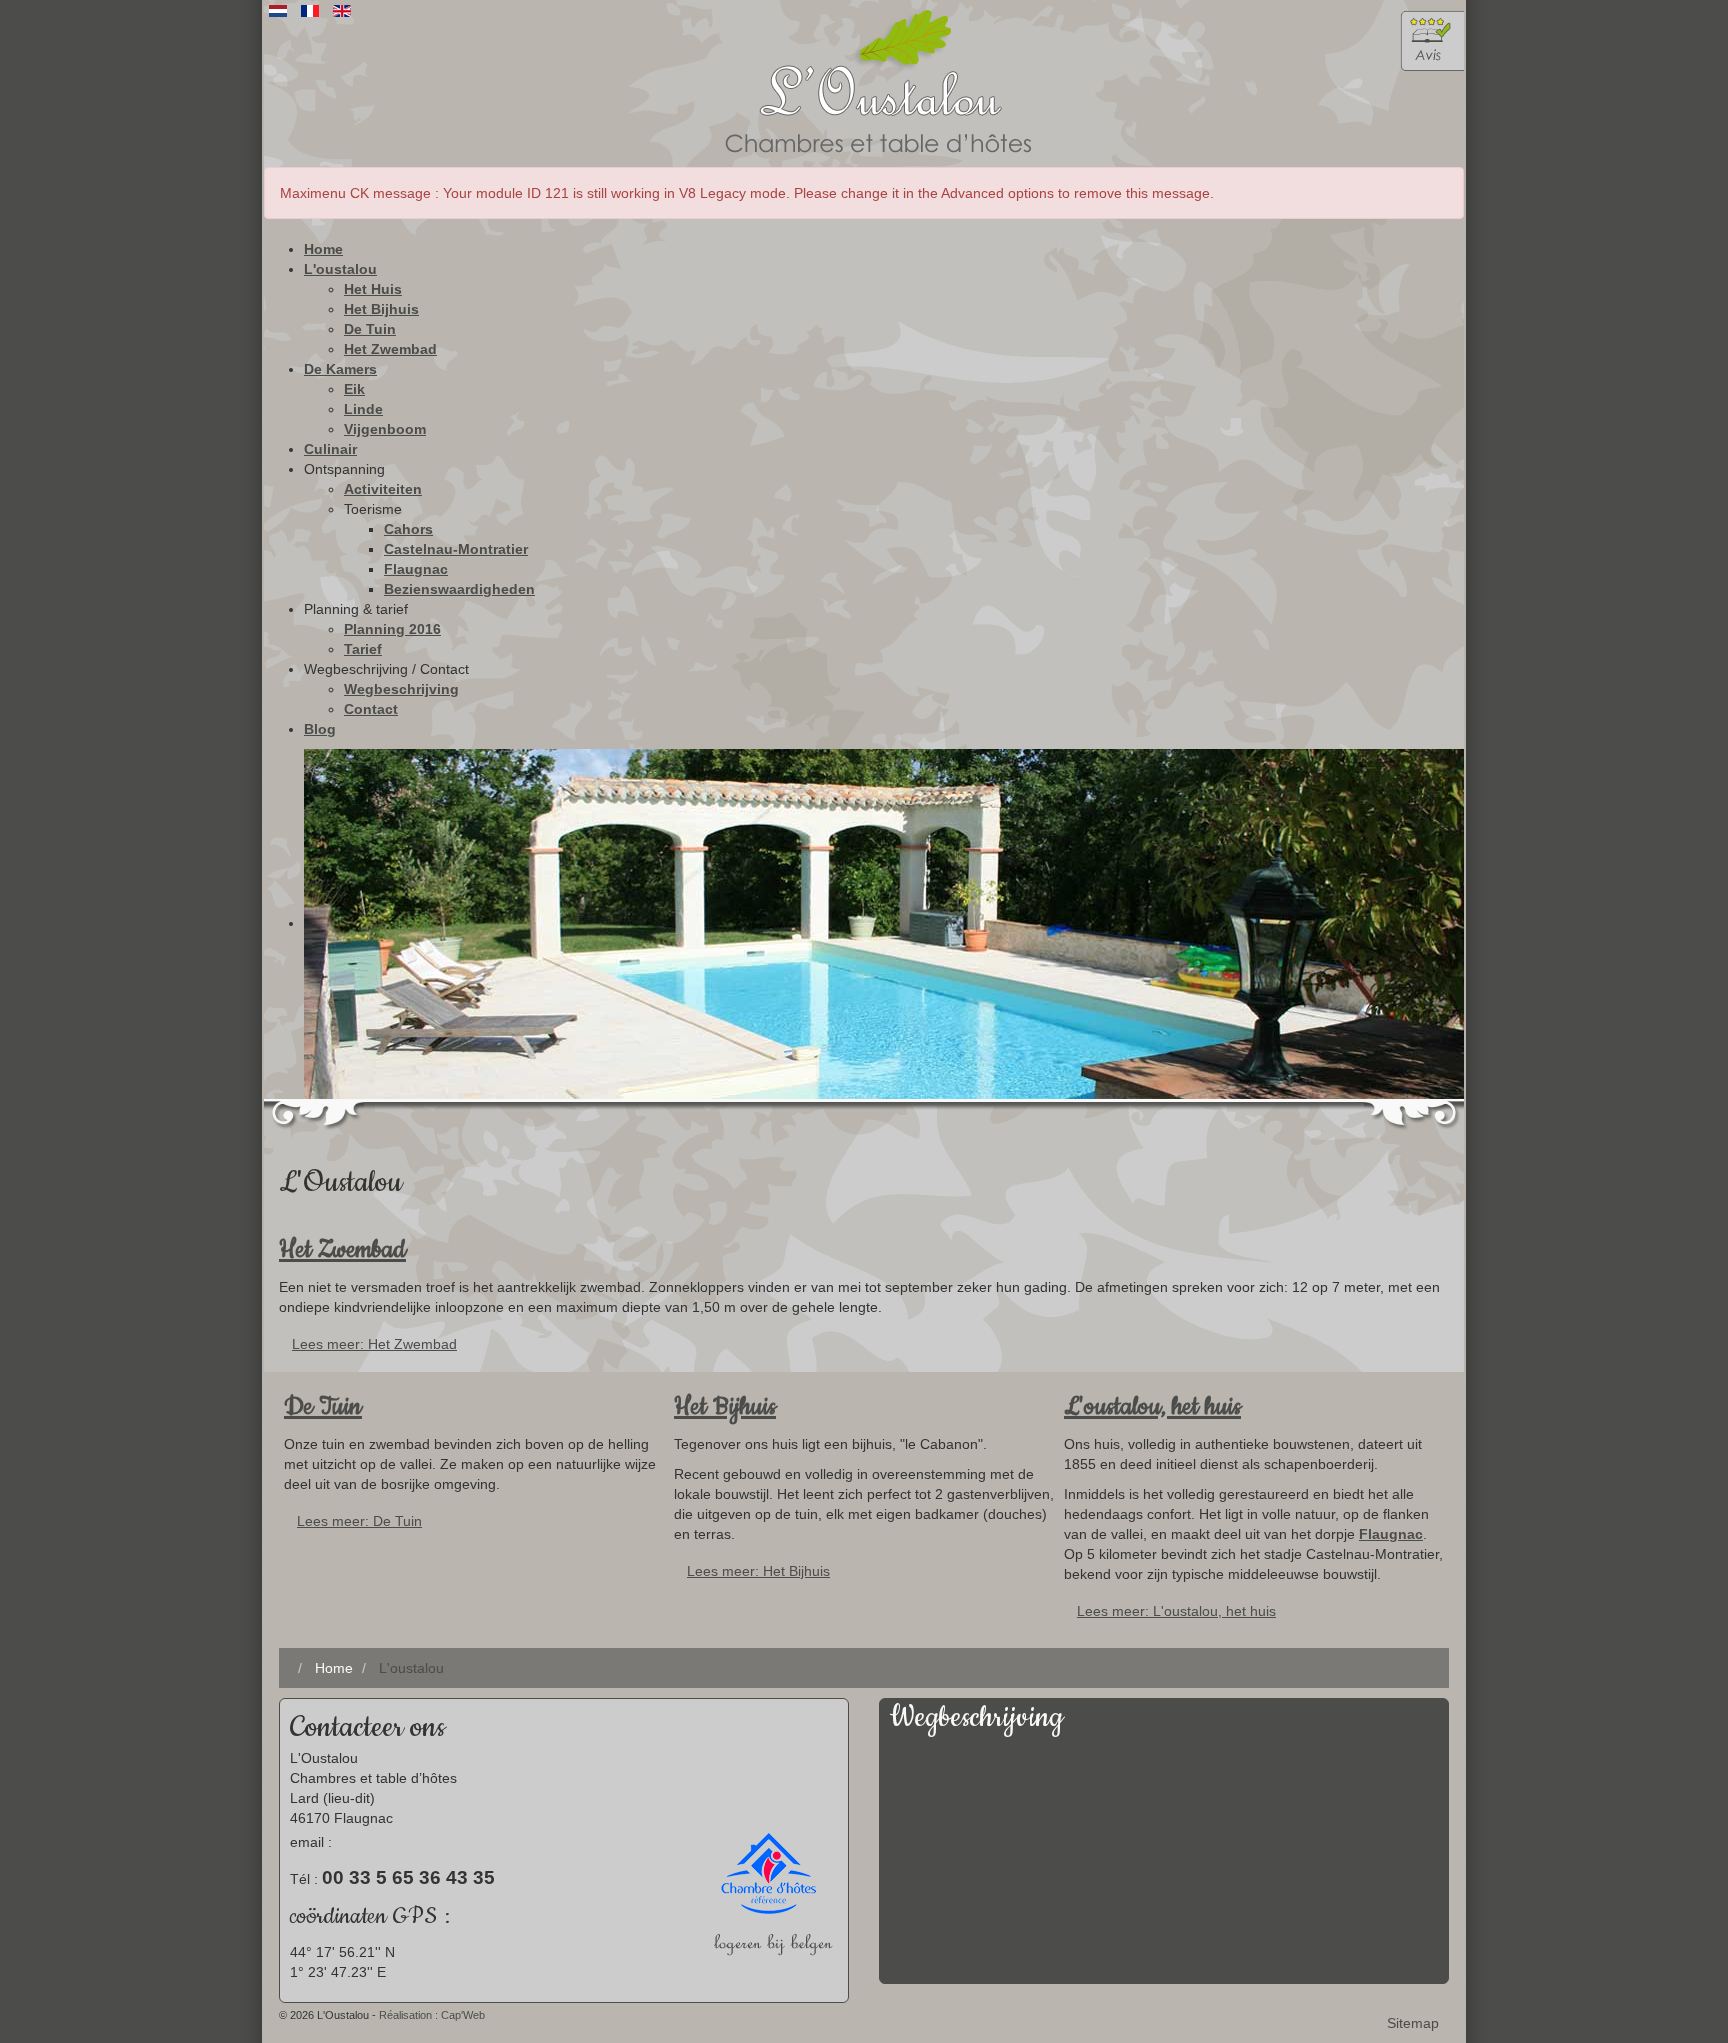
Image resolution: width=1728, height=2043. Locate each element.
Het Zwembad (342, 1250)
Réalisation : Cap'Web (432, 2015)
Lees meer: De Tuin (359, 1521)
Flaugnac (1391, 1534)
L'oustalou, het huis (1152, 1407)
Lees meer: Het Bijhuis (758, 1571)
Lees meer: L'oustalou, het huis (1176, 1611)
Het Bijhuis (725, 1407)
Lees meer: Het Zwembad (374, 1344)
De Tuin (323, 1407)
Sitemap (1413, 2023)
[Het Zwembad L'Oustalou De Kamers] (864, 924)
